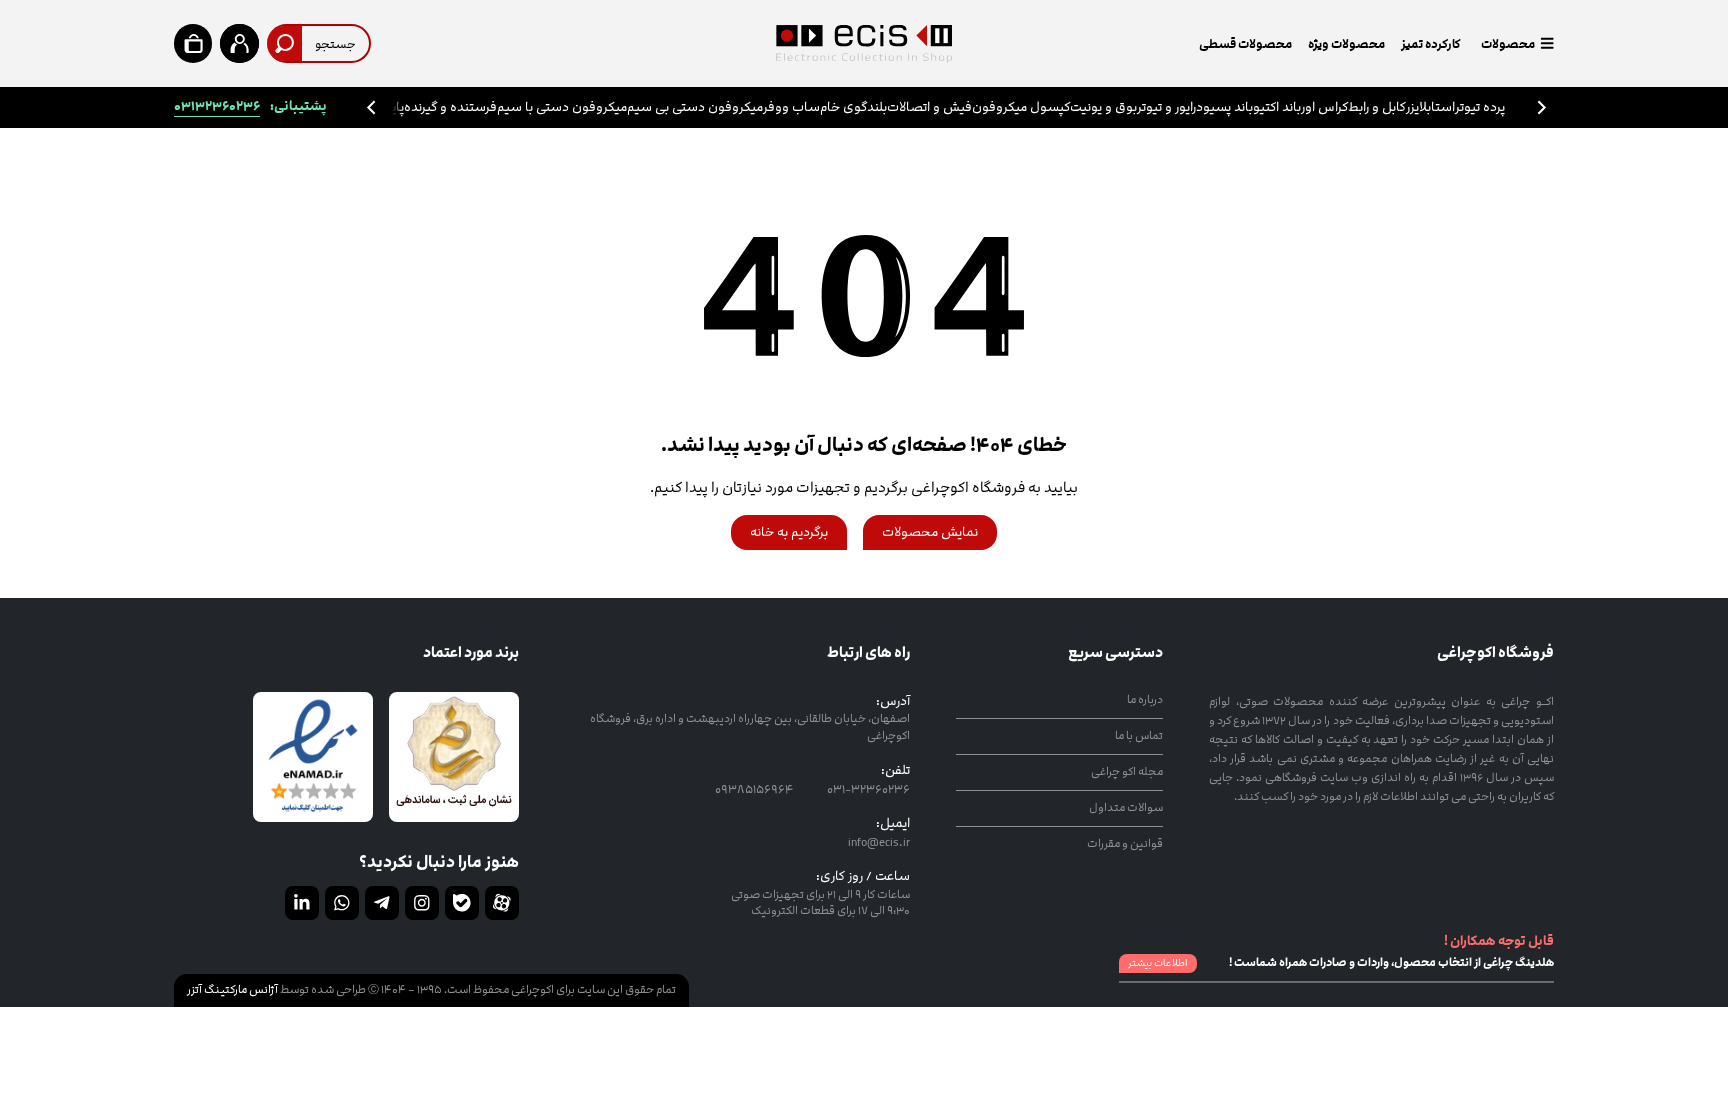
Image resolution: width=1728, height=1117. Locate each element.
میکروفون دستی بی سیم (695, 107)
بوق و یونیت (1103, 107)
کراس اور (1324, 107)
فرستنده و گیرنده (450, 107)
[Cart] (193, 43)
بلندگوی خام (853, 107)
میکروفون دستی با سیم (562, 107)
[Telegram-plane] (382, 903)
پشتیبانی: (250, 106)
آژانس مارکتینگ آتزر (232, 989)
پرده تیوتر (1480, 107)
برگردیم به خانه (789, 532)
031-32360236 (867, 789)
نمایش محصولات (930, 532)
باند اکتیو (1277, 107)
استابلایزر (1430, 107)
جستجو (335, 44)
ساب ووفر (791, 107)
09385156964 (754, 789)
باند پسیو (1228, 107)
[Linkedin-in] (302, 903)
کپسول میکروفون (1021, 107)
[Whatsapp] (342, 903)
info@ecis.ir (879, 842)
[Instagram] (422, 903)
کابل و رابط (1377, 107)
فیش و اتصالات (929, 107)
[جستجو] (284, 43)
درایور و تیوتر (1170, 107)
